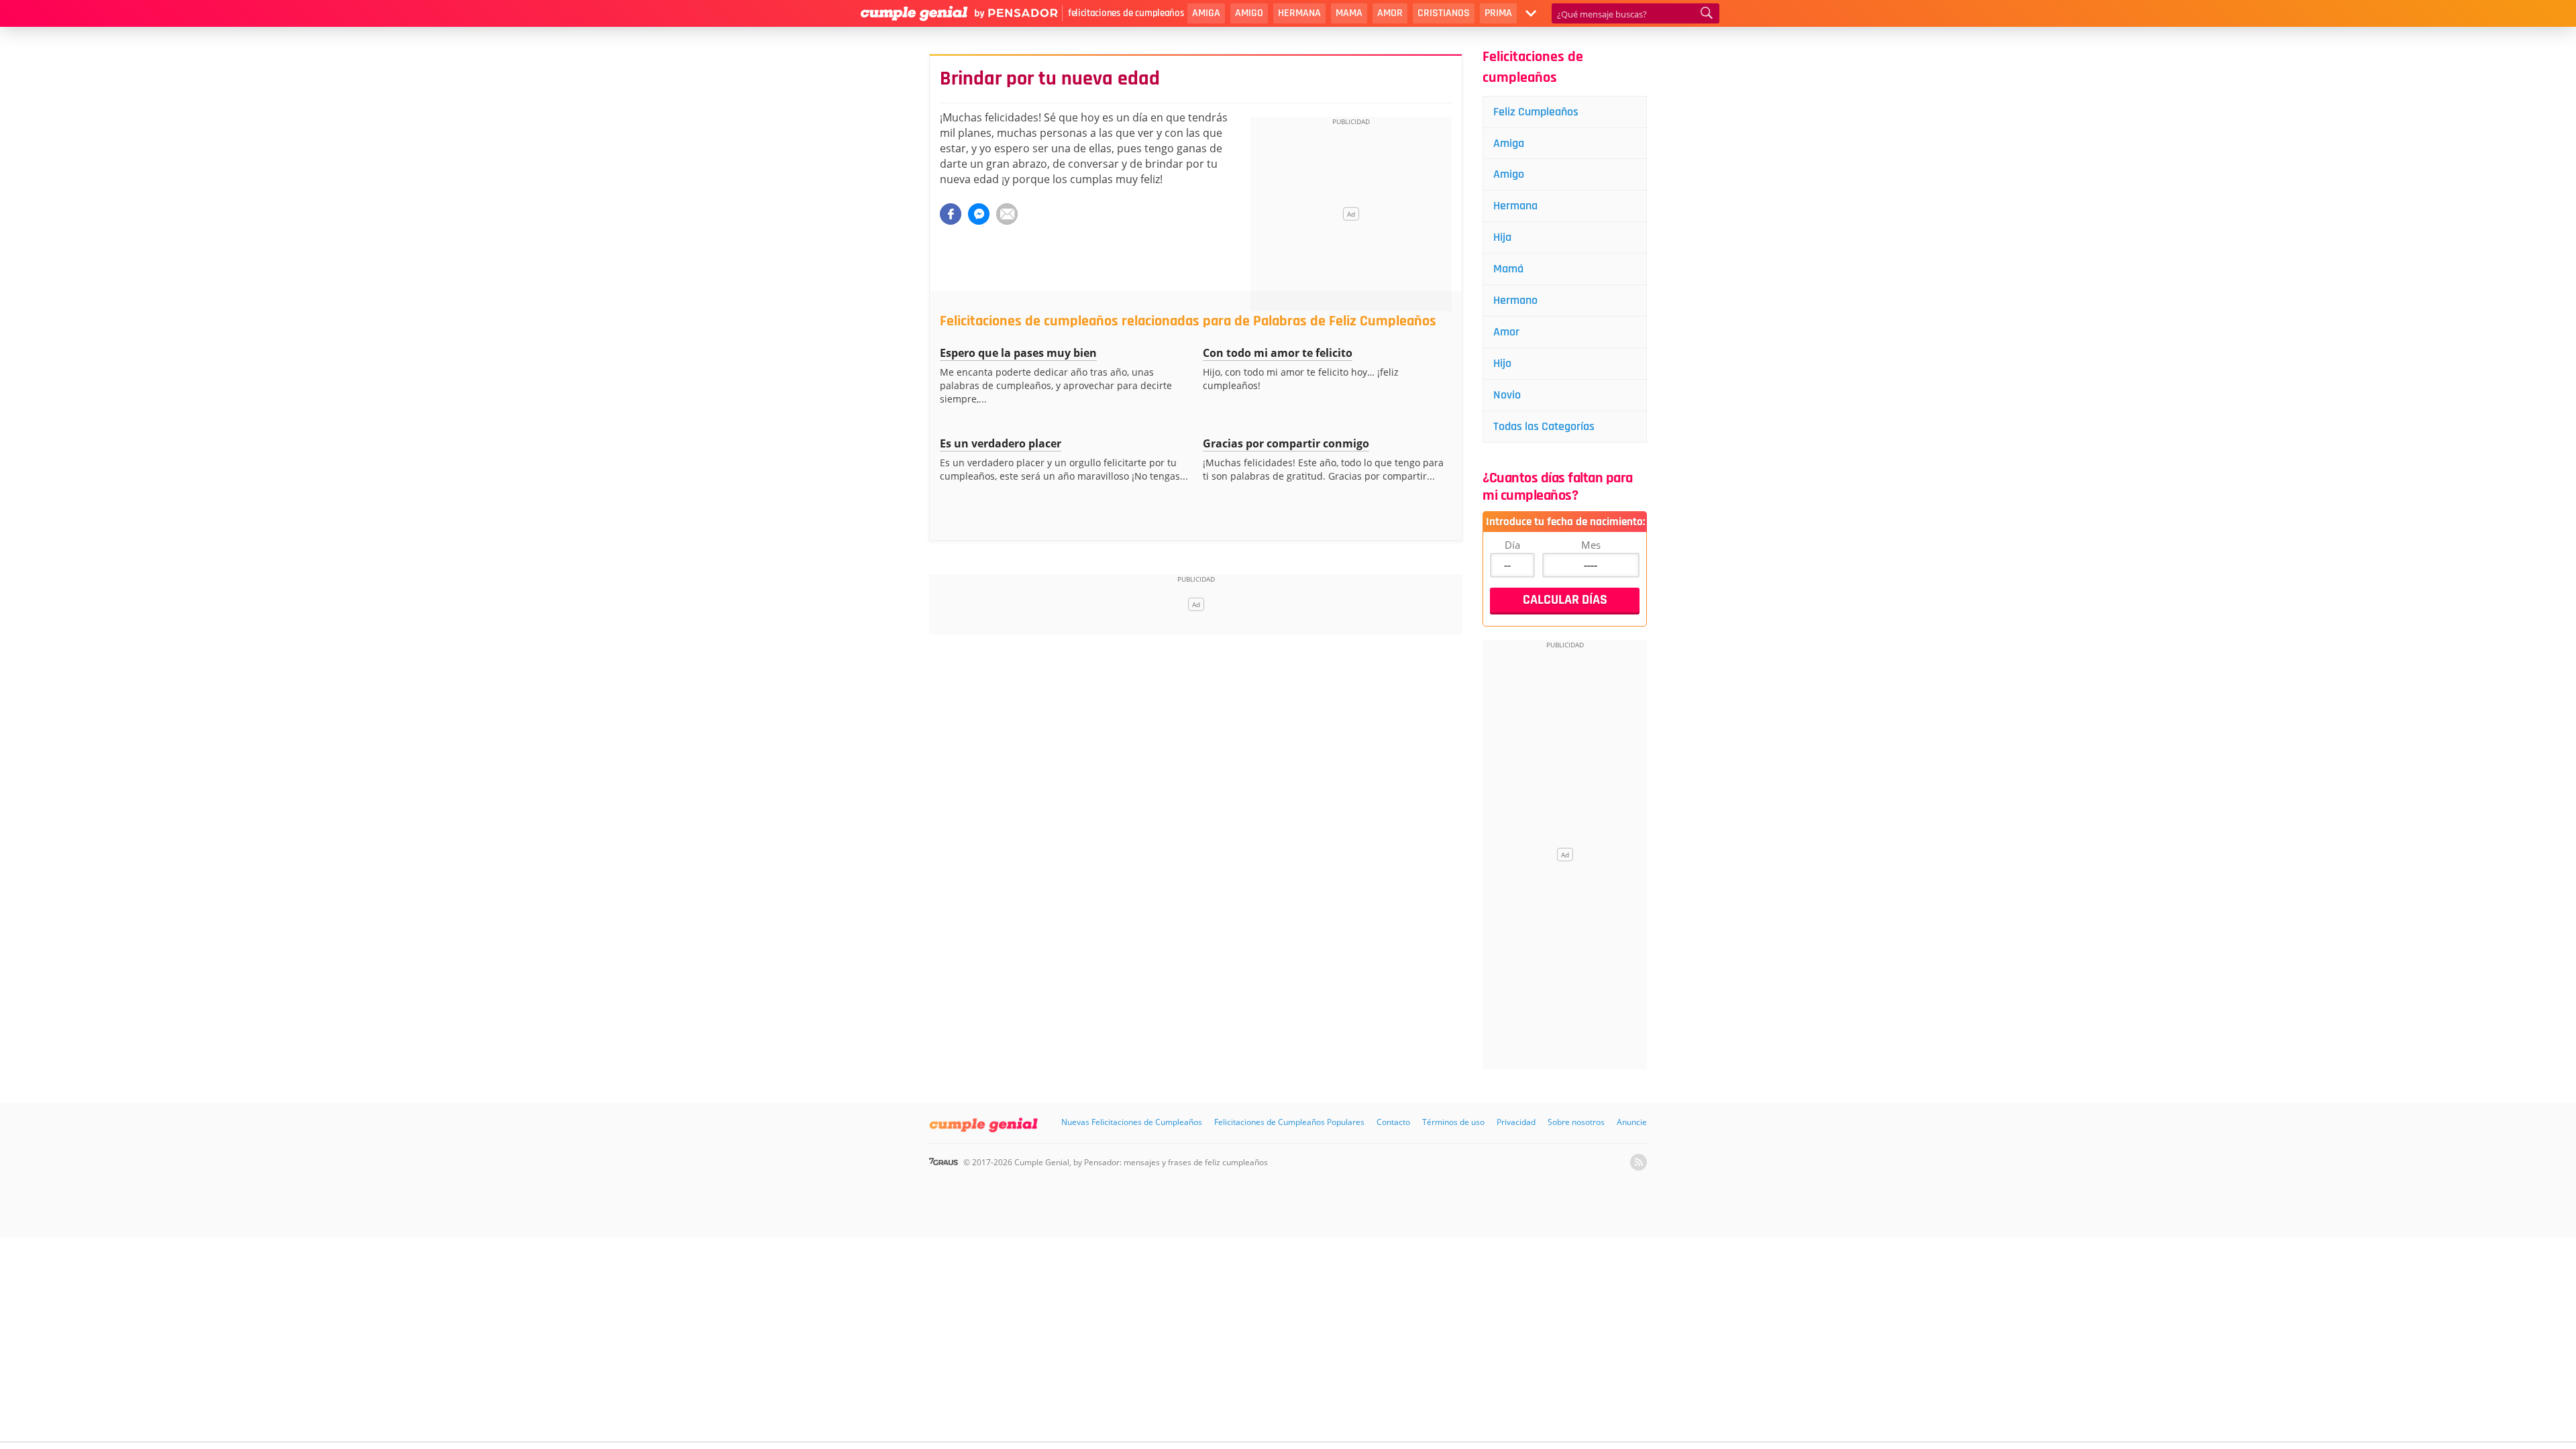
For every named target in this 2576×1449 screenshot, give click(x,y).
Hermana (1299, 13)
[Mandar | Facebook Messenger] (979, 214)
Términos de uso (1453, 1122)
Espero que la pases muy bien (1018, 353)
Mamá (1508, 269)
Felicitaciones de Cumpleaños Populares (1289, 1122)
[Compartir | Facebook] (951, 214)
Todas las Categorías (1544, 426)
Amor (1390, 13)
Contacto (1393, 1122)
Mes (1591, 545)
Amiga (1206, 13)
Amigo (1249, 13)
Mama (1349, 13)
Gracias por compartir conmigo (1286, 443)
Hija (1502, 237)
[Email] (1007, 214)
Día (1512, 545)
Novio (1507, 395)
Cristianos (1444, 13)
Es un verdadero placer (1001, 443)
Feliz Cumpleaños (1536, 112)
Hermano (1515, 300)
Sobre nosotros (1576, 1122)
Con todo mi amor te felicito (1278, 353)
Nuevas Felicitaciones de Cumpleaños (1132, 1122)
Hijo (1502, 363)
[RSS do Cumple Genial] (1639, 1162)
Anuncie (1632, 1122)
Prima (1498, 13)
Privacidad (1516, 1122)
